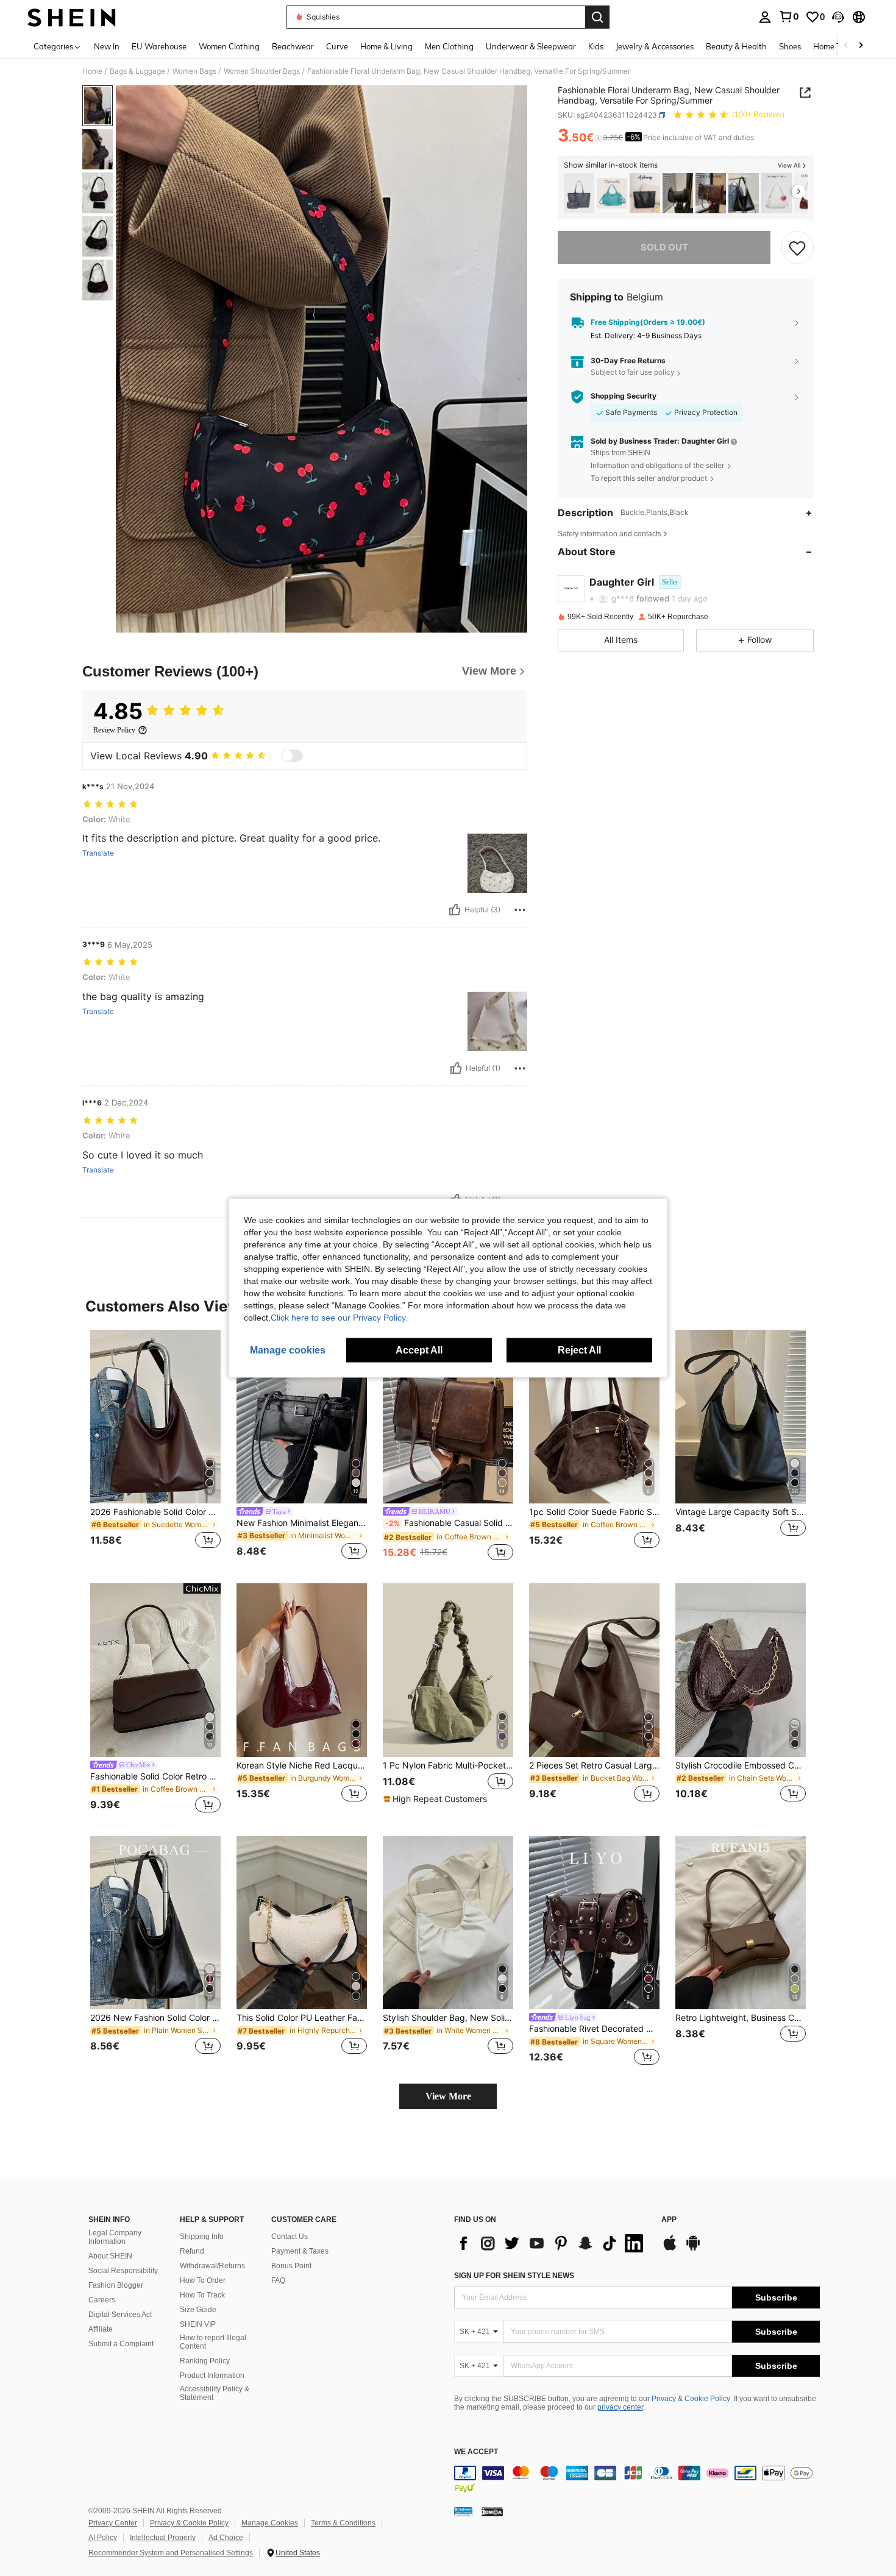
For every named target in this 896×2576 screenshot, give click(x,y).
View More (448, 2096)
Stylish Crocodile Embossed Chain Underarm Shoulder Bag (741, 1765)
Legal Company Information (115, 2237)
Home (92, 71)
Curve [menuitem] (337, 46)
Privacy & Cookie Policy (691, 2399)
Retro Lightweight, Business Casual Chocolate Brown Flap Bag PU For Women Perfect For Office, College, (741, 2018)
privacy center (620, 2407)
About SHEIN (110, 2256)
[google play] (693, 2249)
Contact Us (290, 2237)
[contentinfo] (637, 2480)
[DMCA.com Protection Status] (492, 2511)
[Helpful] (455, 910)
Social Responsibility (123, 2271)
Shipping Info (202, 2237)
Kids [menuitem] (596, 46)
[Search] (597, 17)
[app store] (670, 2249)
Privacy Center (113, 2523)
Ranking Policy (205, 2361)
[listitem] (579, 193)
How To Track (202, 2295)
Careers (102, 2300)
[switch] (292, 756)
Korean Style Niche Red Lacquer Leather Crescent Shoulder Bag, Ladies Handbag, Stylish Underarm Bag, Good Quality (302, 1765)
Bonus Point (291, 2266)
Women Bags (194, 71)
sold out (664, 247)
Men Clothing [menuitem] (449, 46)
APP (669, 2220)
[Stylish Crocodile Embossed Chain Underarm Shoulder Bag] (741, 1670)
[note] (437, 1799)
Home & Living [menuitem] (386, 46)
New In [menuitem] (107, 46)
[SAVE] (797, 247)
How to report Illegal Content (213, 2342)
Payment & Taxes (300, 2251)
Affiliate (101, 2329)
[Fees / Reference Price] (598, 138)
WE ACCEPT (476, 2452)
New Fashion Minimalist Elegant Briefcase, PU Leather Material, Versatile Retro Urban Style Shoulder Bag (302, 1523)
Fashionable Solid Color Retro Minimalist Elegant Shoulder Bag (155, 1776)
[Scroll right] (861, 46)
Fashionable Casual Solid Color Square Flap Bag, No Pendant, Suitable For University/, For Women (449, 1523)
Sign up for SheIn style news (514, 2276)
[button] (838, 17)
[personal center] (765, 17)
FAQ (278, 2280)
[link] (789, 16)
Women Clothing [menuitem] (229, 46)
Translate (98, 853)
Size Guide (198, 2310)
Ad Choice (226, 2538)
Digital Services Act (120, 2315)
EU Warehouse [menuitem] (159, 46)
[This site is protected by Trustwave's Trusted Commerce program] (463, 2511)
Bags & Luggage (137, 71)
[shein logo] (72, 17)
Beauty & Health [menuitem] (736, 46)
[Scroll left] (846, 46)
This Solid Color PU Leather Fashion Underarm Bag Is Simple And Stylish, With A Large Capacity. (302, 2018)
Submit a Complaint (121, 2344)
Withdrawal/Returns (212, 2266)
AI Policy (103, 2538)
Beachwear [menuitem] (293, 46)
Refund (192, 2251)
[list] (552, 2243)
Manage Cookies (270, 2523)
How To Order (203, 2280)
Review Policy (114, 730)
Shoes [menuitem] (790, 46)
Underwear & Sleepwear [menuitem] (531, 46)
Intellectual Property (163, 2538)
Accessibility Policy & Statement (215, 2393)
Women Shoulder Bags (262, 71)
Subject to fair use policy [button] (633, 373)
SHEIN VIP (198, 2324)
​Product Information (212, 2376)
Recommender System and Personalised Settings (171, 2553)
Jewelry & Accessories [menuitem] (655, 46)
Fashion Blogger (116, 2285)
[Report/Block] (520, 910)
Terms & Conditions (343, 2523)
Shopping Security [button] (624, 396)
